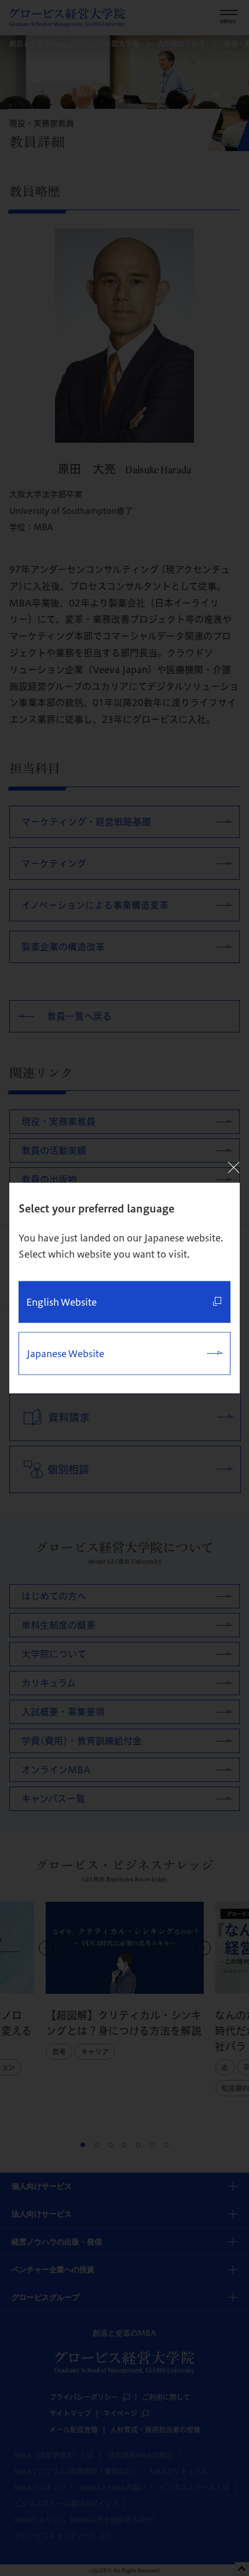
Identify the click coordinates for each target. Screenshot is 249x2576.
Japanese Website (65, 1354)
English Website (61, 1302)
